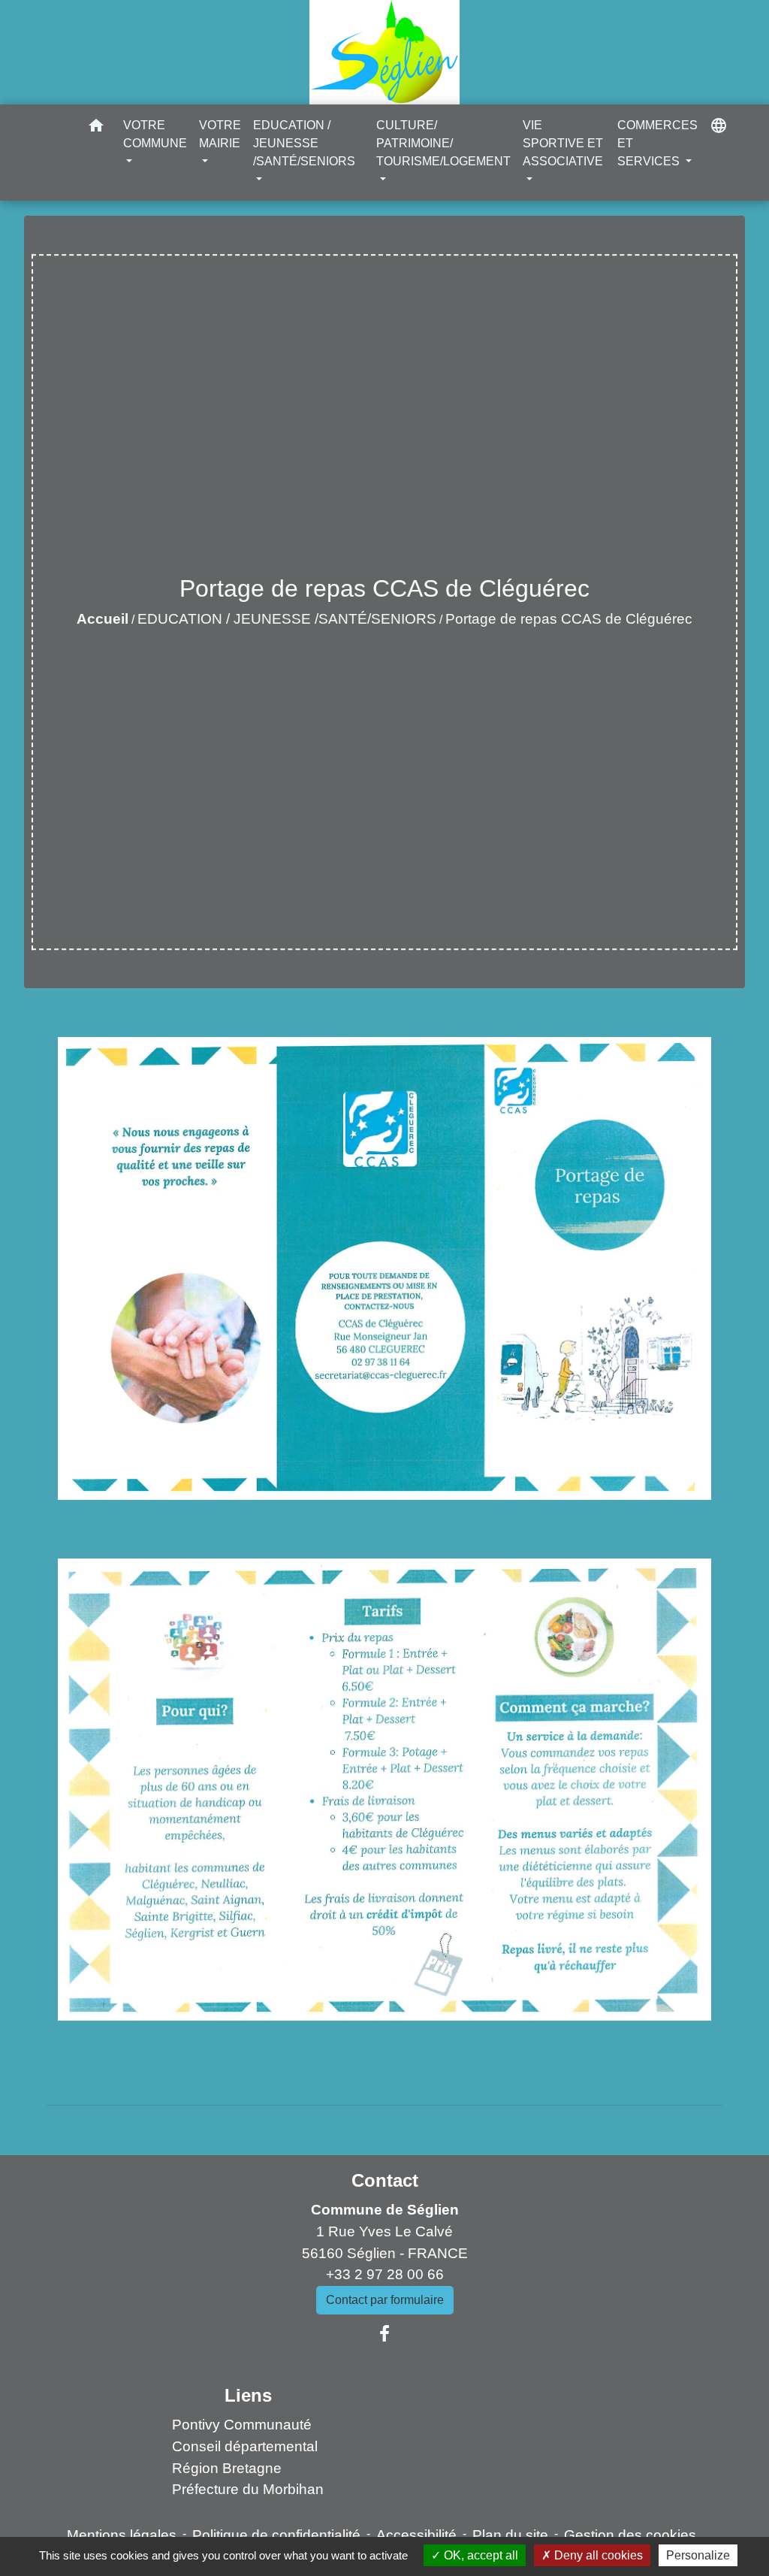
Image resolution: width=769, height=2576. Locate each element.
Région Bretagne (227, 2468)
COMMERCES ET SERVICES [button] (657, 143)
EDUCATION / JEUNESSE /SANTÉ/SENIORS (287, 619)
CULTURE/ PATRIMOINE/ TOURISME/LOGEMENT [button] (443, 143)
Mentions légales (122, 2535)
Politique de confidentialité (276, 2535)
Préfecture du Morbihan (248, 2489)
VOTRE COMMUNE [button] (155, 134)
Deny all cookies (597, 2555)
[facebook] (384, 2334)
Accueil (103, 619)
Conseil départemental (245, 2446)
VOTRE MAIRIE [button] (220, 134)
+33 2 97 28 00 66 (385, 2274)
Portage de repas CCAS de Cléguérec (569, 619)
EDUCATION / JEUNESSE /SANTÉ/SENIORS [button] (304, 143)
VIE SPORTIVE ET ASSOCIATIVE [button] (563, 143)
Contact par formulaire (385, 2300)
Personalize (698, 2555)
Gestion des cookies (630, 2535)
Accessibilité (416, 2535)
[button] (96, 128)
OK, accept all (479, 2555)
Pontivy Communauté (242, 2425)
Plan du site (510, 2535)
